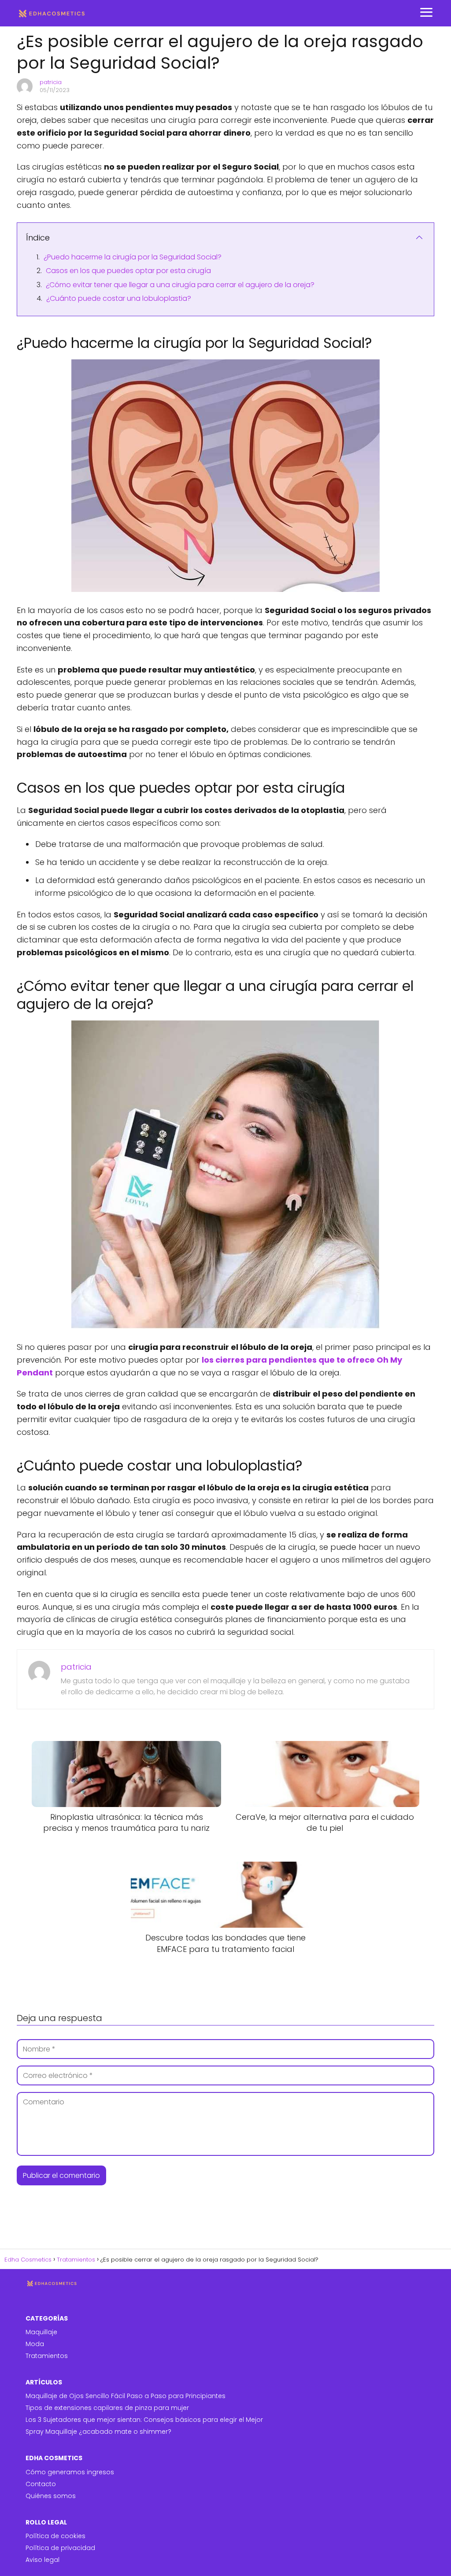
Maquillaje (41, 2332)
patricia (51, 82)
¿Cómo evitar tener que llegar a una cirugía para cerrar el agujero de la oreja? (180, 285)
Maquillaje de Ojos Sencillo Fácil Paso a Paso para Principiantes (126, 2396)
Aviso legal (43, 2560)
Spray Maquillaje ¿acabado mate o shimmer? (98, 2432)
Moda (35, 2344)
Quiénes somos (51, 2496)
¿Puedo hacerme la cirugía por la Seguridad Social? (133, 257)
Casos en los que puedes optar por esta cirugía (128, 271)
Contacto (41, 2484)
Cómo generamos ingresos (70, 2472)
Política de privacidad (60, 2548)
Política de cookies (55, 2536)
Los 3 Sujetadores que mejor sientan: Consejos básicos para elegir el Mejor (144, 2420)
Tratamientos (47, 2356)
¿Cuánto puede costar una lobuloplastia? (119, 298)
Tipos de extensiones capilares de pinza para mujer (107, 2408)
